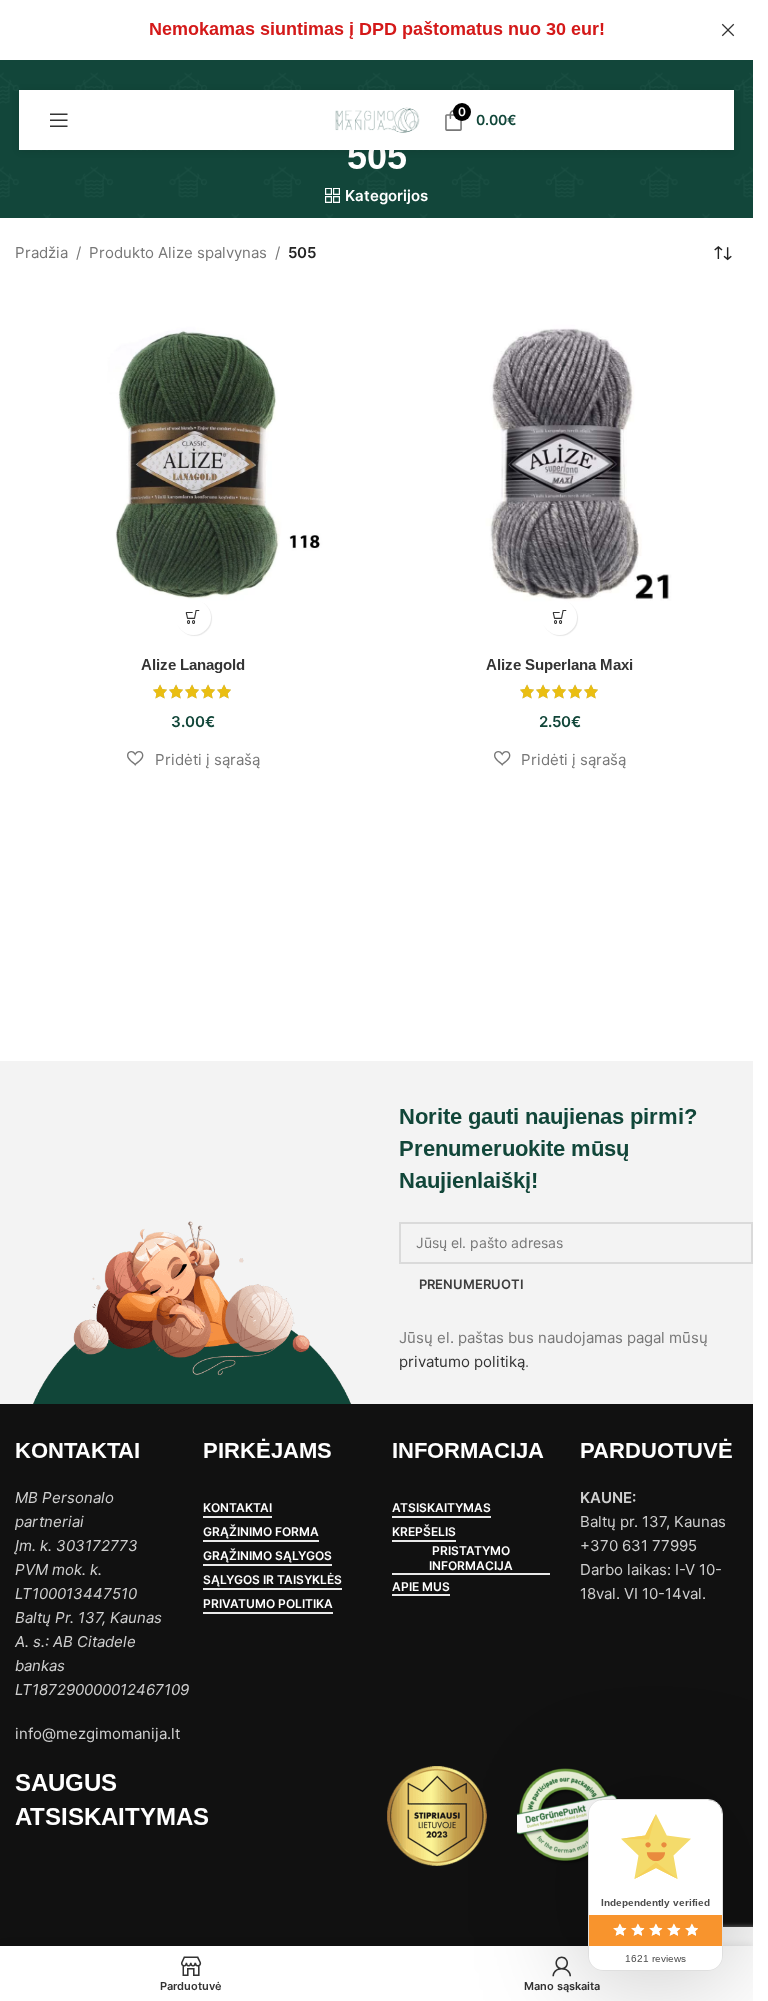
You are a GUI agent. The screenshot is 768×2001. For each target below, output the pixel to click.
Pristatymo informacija (471, 1558)
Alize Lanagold (193, 664)
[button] (193, 759)
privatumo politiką (462, 1361)
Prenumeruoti (471, 1284)
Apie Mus (421, 1587)
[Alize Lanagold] (193, 466)
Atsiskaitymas (441, 1508)
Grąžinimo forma (261, 1532)
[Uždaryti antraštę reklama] (728, 30)
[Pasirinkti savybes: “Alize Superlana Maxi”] (559, 617)
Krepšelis (424, 1532)
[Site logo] (376, 118)
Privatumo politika (268, 1604)
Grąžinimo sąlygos (267, 1556)
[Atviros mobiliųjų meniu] (59, 120)
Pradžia (41, 252)
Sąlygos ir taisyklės (272, 1580)
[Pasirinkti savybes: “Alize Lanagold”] (193, 617)
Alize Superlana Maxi (559, 664)
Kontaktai (237, 1508)
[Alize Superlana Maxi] (560, 466)
